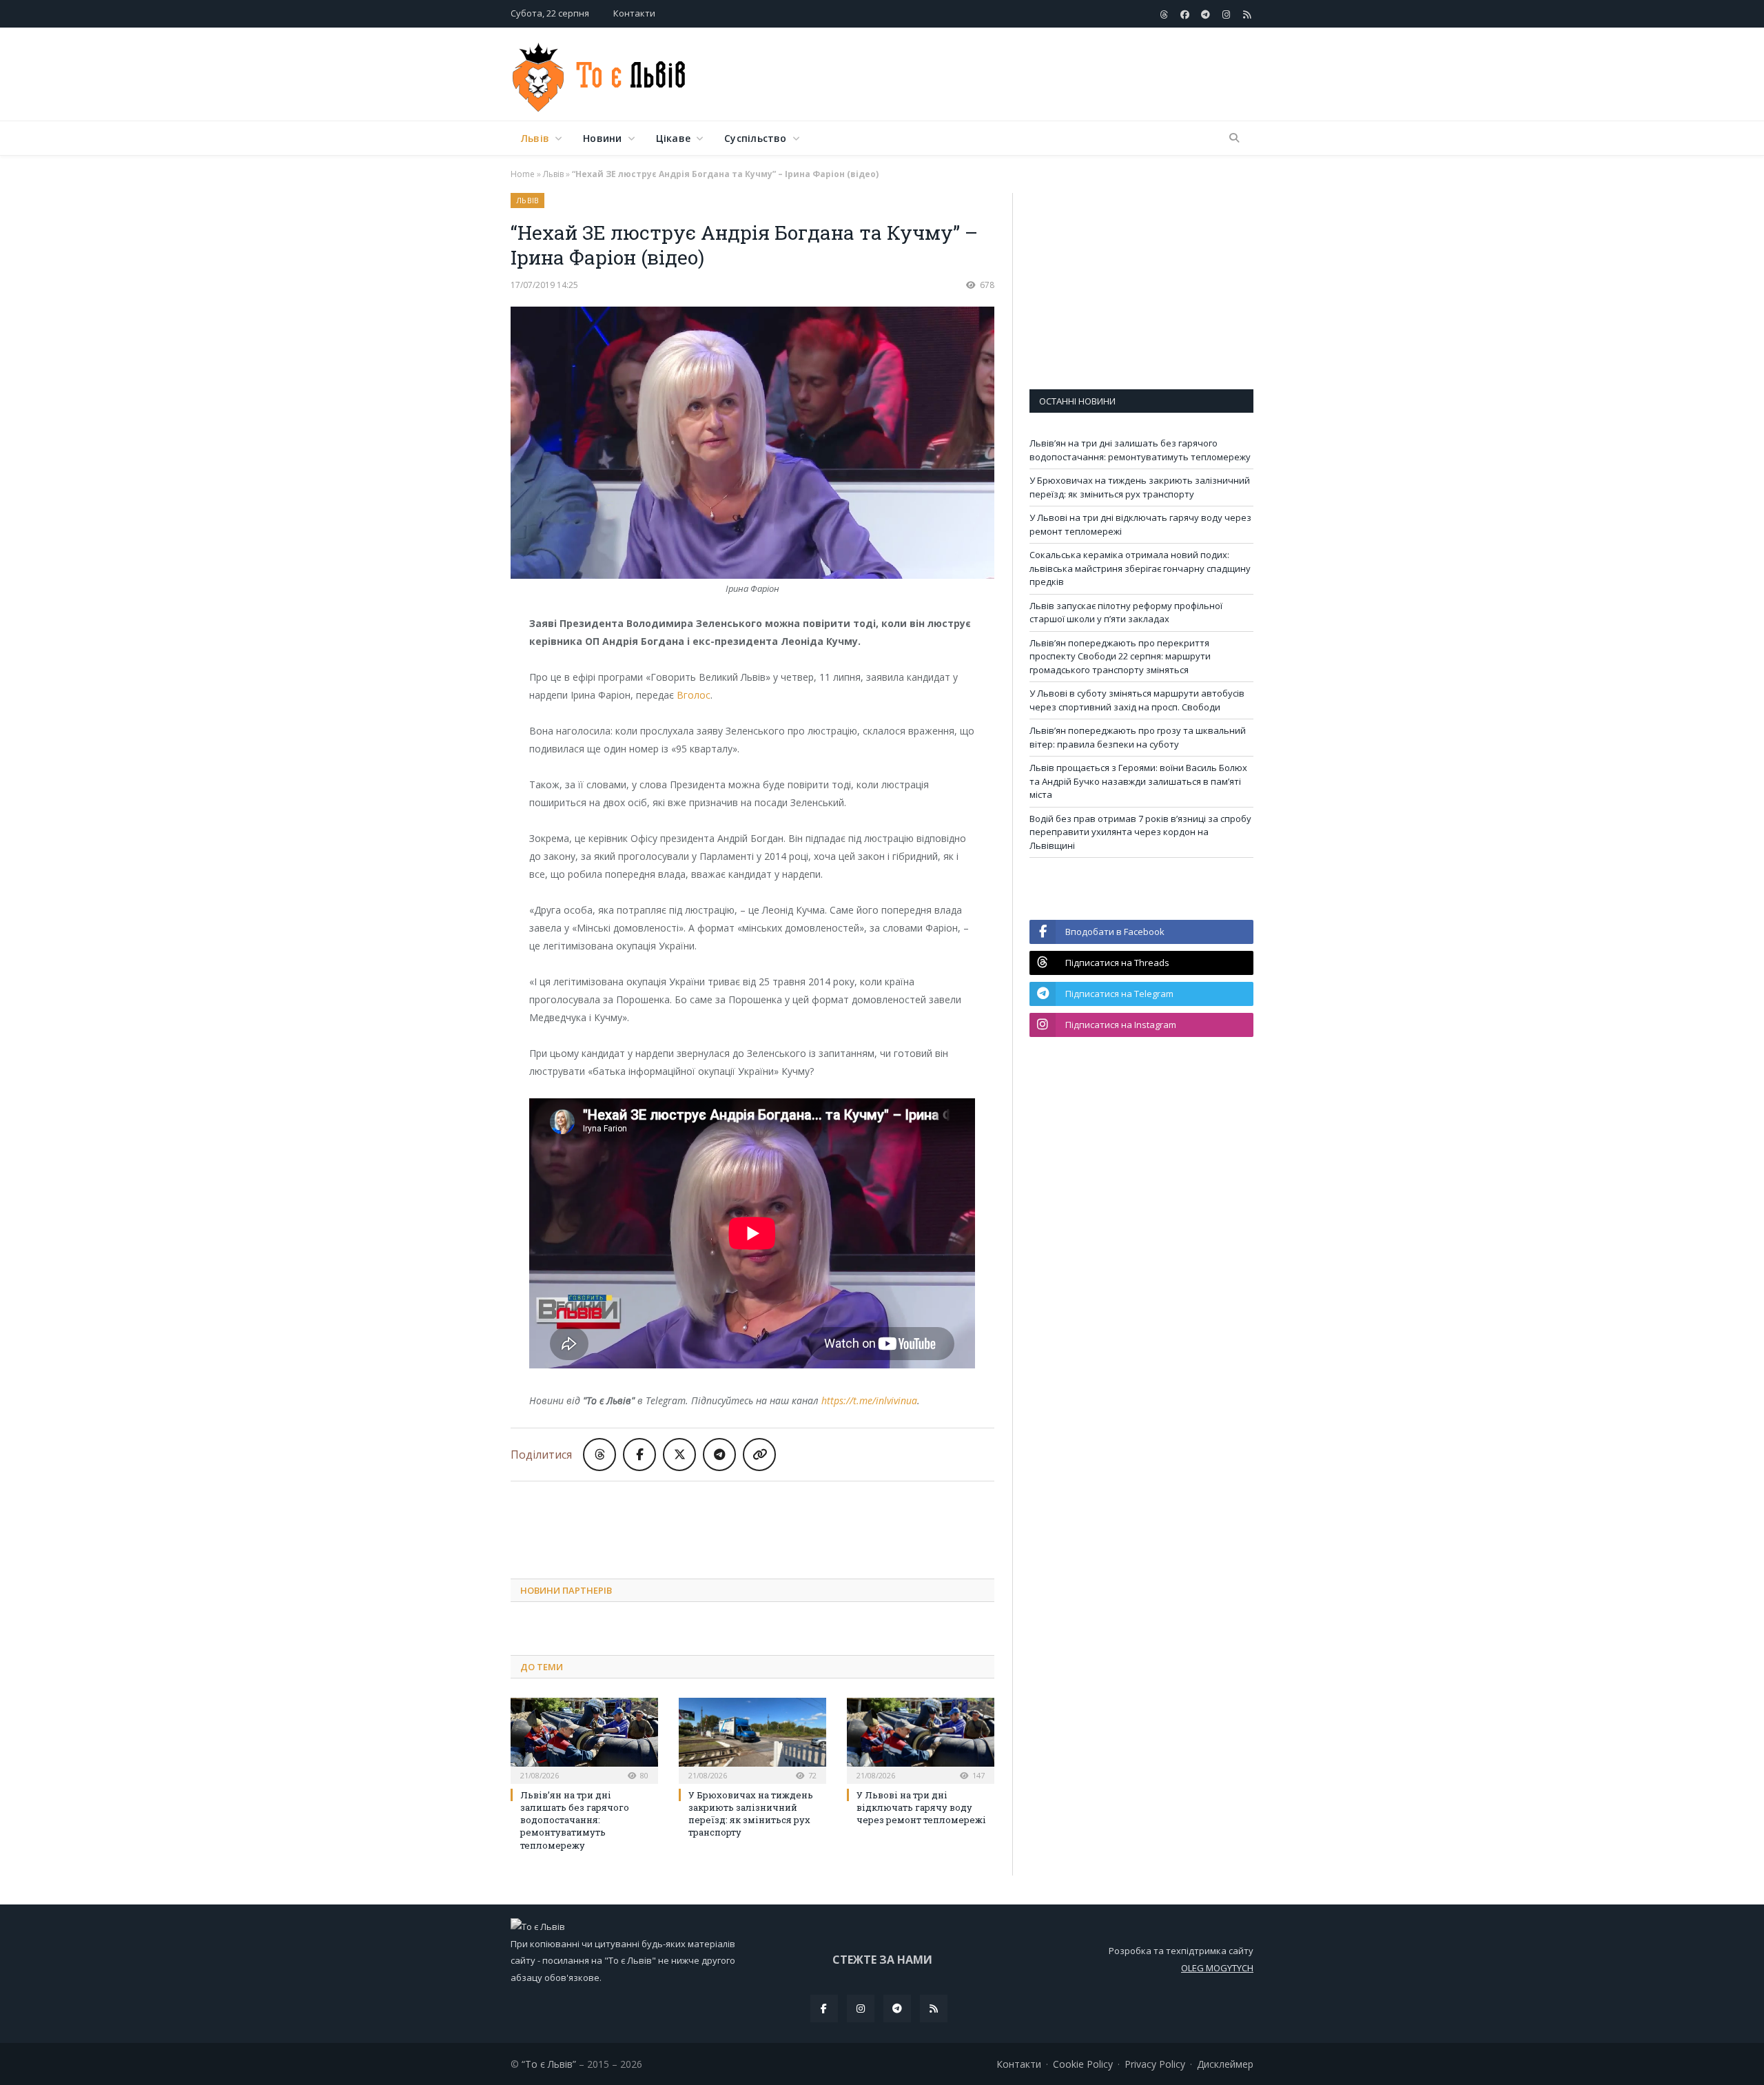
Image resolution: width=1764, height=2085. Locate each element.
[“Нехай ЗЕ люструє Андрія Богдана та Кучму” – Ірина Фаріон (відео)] (752, 444)
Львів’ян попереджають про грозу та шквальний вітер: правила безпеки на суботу (1138, 737)
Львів (535, 138)
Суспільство (755, 138)
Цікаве (673, 138)
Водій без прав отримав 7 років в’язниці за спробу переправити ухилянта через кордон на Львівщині (1140, 832)
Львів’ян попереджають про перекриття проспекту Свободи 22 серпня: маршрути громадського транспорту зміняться (1120, 656)
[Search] (1234, 138)
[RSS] (934, 2009)
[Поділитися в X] (679, 1455)
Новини (602, 138)
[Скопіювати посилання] (759, 1455)
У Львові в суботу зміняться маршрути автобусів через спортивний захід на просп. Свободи (1137, 700)
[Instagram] (861, 2009)
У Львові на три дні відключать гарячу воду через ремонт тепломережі (921, 1807)
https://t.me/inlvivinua (869, 1400)
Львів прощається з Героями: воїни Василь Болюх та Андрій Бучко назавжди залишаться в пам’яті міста (1138, 781)
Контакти (634, 13)
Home (523, 174)
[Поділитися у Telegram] (719, 1455)
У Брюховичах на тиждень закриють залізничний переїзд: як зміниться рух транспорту (751, 1814)
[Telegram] (897, 2009)
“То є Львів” (549, 2064)
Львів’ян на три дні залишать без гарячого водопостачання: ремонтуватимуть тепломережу (575, 1820)
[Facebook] (824, 2009)
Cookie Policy (1083, 2064)
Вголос (694, 695)
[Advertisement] (1003, 75)
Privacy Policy (1155, 2064)
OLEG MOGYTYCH (1217, 1968)
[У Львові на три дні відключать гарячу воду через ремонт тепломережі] (921, 1739)
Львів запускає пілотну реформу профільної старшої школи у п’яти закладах (1126, 613)
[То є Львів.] (600, 74)
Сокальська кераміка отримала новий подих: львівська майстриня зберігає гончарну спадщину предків (1140, 568)
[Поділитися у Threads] (599, 1455)
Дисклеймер (1225, 2064)
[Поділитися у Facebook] (639, 1455)
